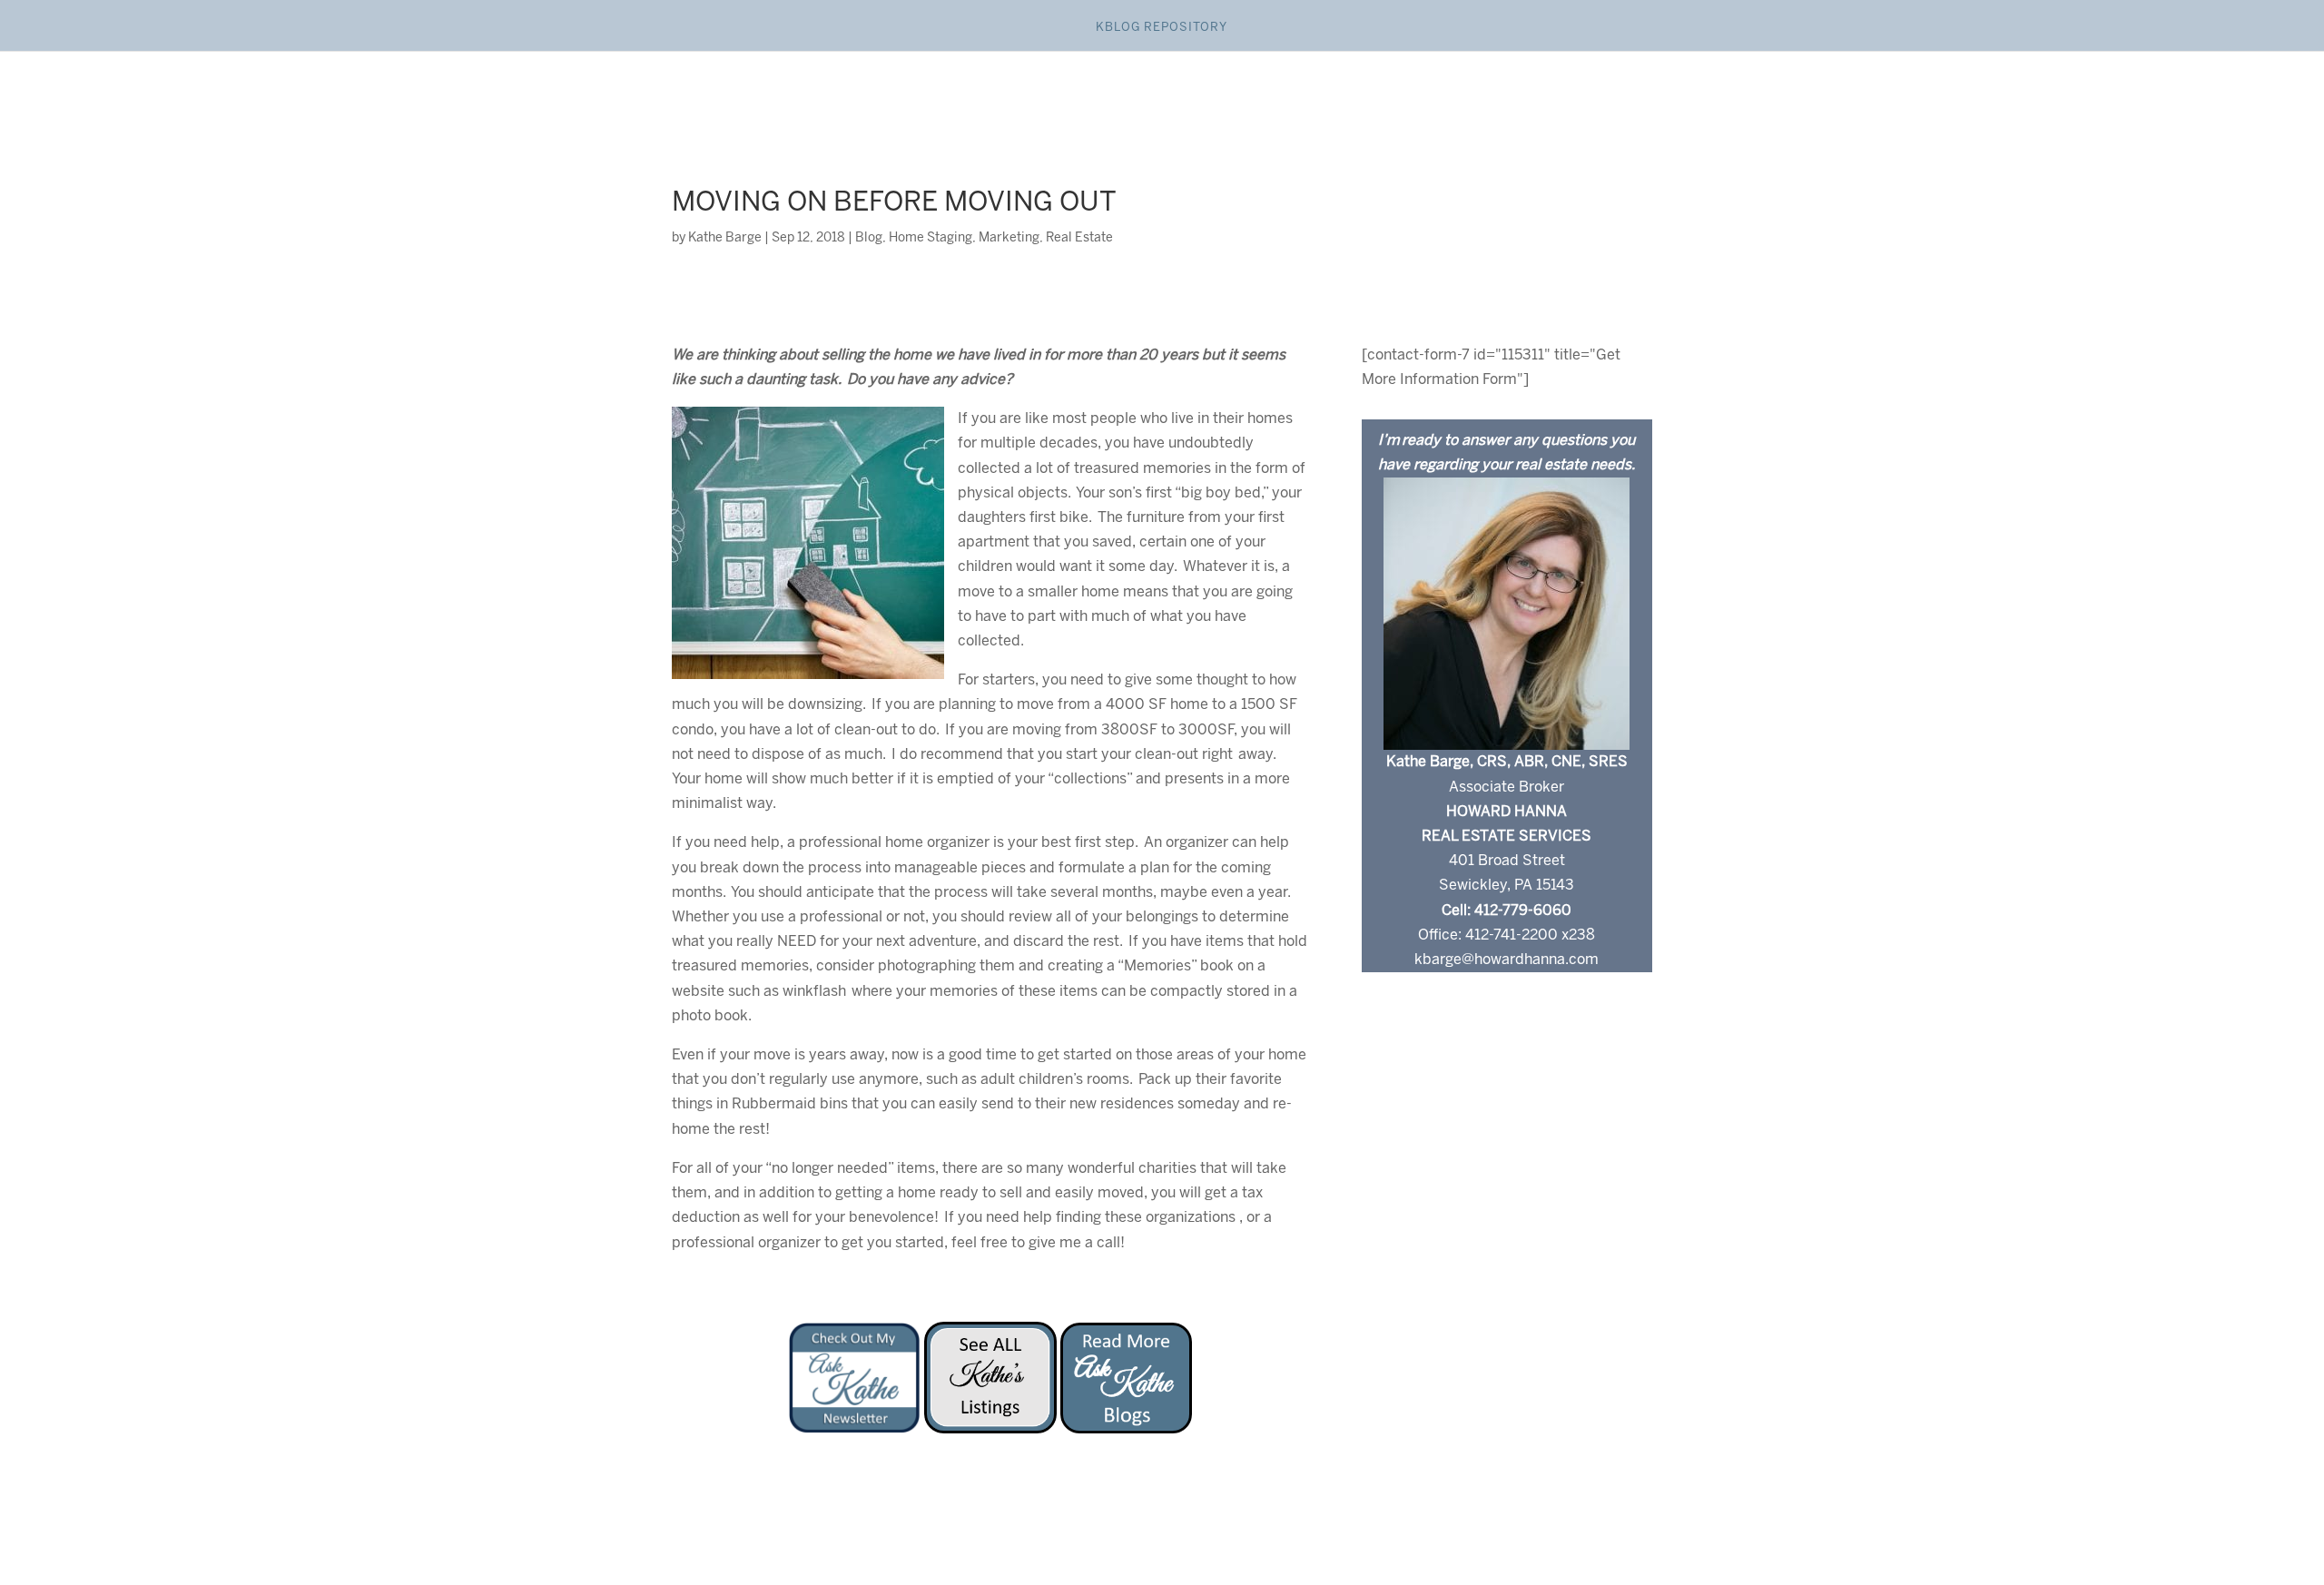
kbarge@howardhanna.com (1507, 960)
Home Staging (931, 238)
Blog (869, 238)
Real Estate (1079, 238)
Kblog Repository (1162, 28)
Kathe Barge (725, 238)
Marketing (1009, 238)
